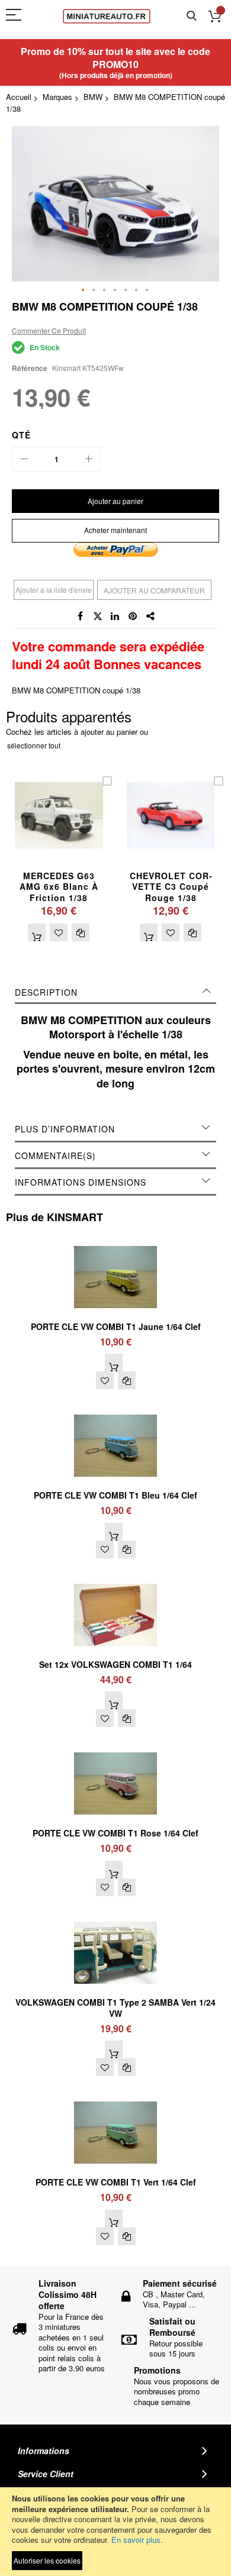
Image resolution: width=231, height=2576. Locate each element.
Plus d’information (65, 1129)
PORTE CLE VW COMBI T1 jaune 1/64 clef (116, 1326)
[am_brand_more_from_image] (115, 1240)
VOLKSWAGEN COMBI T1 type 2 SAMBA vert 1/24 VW (115, 2008)
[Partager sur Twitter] (98, 616)
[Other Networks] (151, 616)
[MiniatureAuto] (107, 16)
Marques (57, 97)
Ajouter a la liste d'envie (54, 590)
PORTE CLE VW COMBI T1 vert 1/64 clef (116, 2182)
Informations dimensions (81, 1182)
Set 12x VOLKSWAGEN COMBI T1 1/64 (115, 1664)
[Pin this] (133, 616)
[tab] (115, 992)
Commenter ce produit (49, 330)
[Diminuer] (24, 459)
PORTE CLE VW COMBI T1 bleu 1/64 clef (115, 1495)
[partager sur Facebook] (80, 616)
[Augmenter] (88, 459)
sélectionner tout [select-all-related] (34, 745)
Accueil (19, 97)
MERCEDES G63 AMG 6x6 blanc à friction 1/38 (59, 887)
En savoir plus (136, 2540)
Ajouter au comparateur (154, 590)
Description (46, 992)
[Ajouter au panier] (37, 932)
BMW (93, 97)
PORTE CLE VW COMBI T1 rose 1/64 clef (115, 1833)
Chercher (192, 16)
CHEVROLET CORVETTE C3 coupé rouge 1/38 (171, 887)
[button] (84, 290)
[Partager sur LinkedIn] (115, 616)
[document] (115, 2532)
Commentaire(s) (55, 1155)
